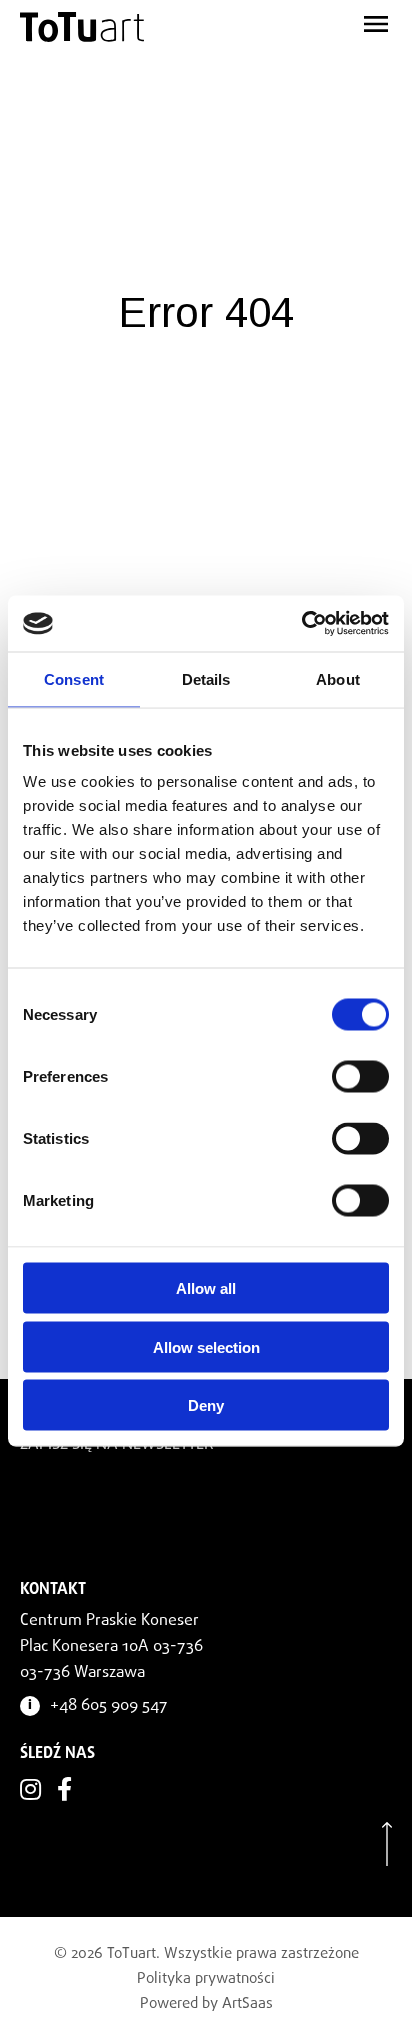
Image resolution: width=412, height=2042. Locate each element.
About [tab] (338, 678)
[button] (329, 20)
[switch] (360, 1077)
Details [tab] (206, 678)
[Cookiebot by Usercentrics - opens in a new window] (301, 624)
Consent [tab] (74, 678)
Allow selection (206, 1346)
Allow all (206, 1288)
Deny (206, 1405)
